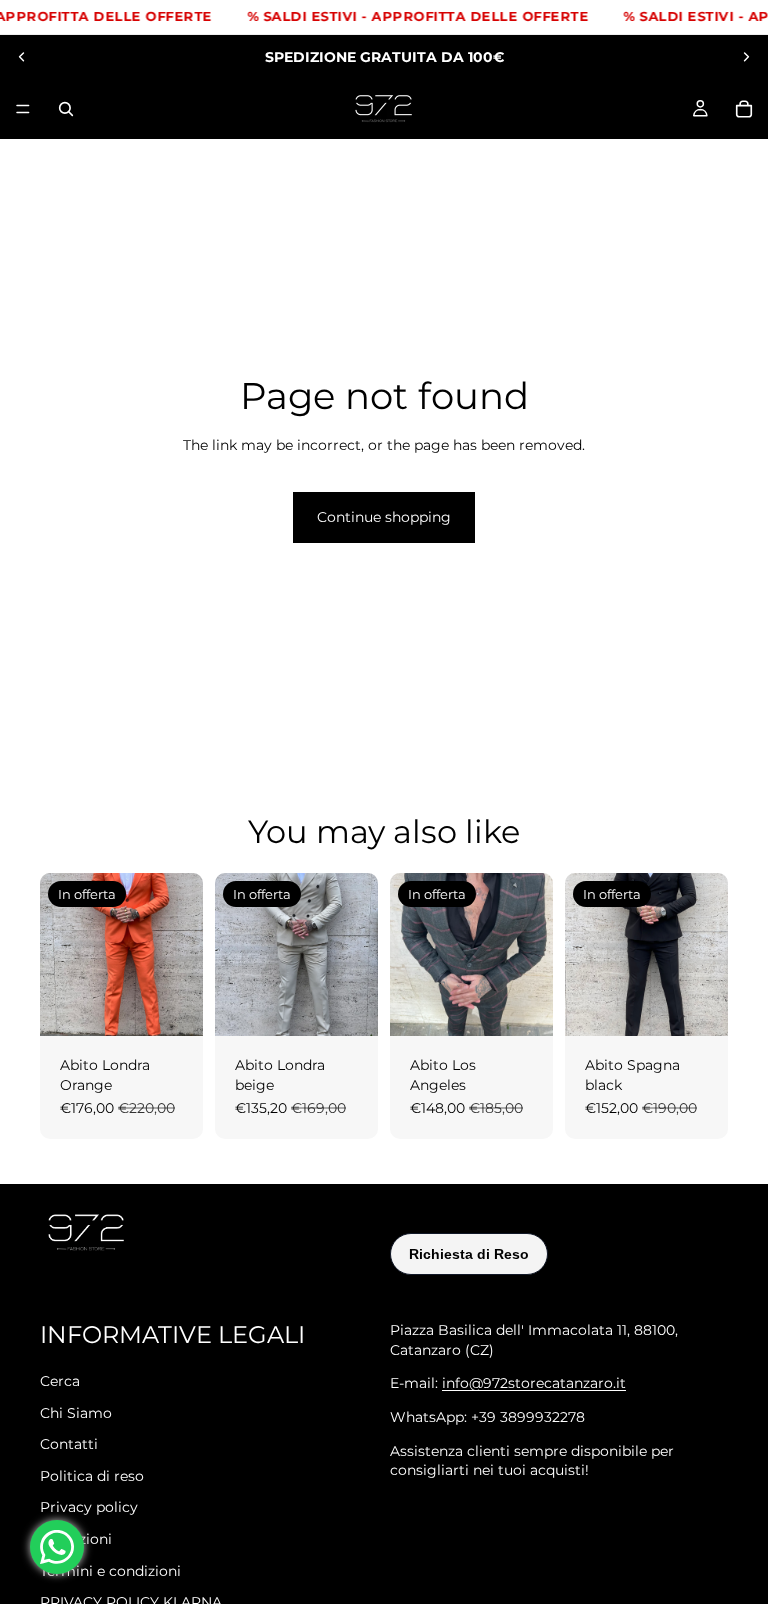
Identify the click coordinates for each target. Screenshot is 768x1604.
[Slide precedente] (22, 57)
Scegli (189, 1004)
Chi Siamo (76, 1412)
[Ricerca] (66, 109)
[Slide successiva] (746, 57)
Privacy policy (89, 1507)
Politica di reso (92, 1475)
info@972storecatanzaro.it (534, 1383)
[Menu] (23, 109)
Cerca (60, 1381)
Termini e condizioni (110, 1570)
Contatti (69, 1444)
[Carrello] (744, 109)
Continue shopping (384, 517)
